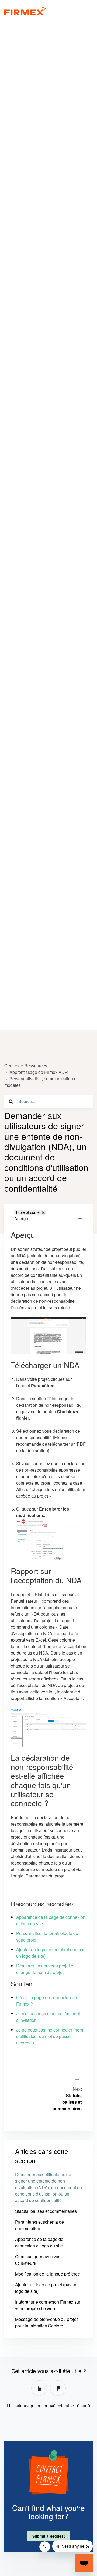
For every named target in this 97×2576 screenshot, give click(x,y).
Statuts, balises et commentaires (46, 2211)
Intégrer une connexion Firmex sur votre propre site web (48, 2305)
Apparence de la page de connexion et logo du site (39, 2242)
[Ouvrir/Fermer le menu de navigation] (87, 11)
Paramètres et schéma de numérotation (39, 2225)
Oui (39, 2388)
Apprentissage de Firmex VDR (39, 1072)
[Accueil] (25, 11)
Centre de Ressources (26, 1066)
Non (58, 2388)
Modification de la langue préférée (48, 2274)
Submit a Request (49, 2536)
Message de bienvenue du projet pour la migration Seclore (46, 2322)
